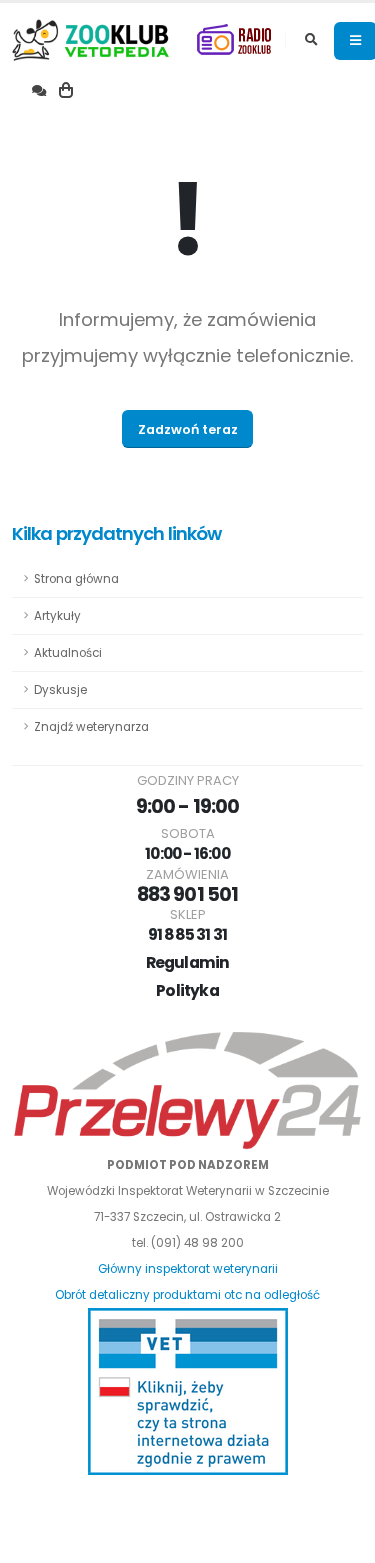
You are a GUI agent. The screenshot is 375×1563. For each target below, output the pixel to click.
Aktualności (68, 653)
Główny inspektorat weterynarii (188, 1269)
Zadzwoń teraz (188, 429)
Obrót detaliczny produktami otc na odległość (187, 1295)
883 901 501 (187, 894)
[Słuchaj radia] (234, 40)
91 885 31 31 (188, 934)
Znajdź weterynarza (91, 727)
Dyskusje (60, 690)
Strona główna (76, 579)
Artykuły (57, 616)
